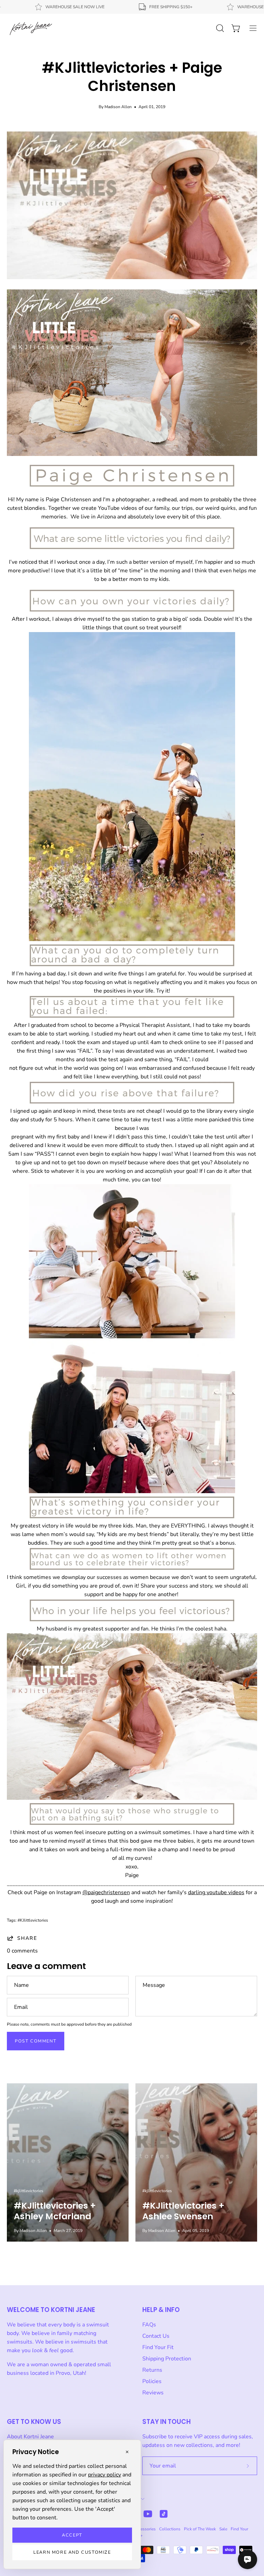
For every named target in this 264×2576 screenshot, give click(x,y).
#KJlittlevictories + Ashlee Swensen (183, 2211)
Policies (152, 2381)
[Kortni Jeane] (31, 28)
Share (27, 1938)
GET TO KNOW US (34, 2422)
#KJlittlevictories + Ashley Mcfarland (55, 2211)
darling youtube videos (216, 1892)
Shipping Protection (167, 2359)
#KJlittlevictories (33, 1920)
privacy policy (104, 2475)
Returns (152, 2370)
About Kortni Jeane (30, 2437)
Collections (170, 2529)
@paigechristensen (106, 1892)
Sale (223, 2529)
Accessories (145, 2529)
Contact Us (156, 2336)
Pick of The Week (200, 2529)
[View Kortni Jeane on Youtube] (148, 2514)
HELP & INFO (161, 2310)
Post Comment (36, 2041)
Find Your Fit (158, 2347)
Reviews (153, 2393)
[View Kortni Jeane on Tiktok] (164, 2514)
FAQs (149, 2325)
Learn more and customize (72, 2552)
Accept (72, 2535)
